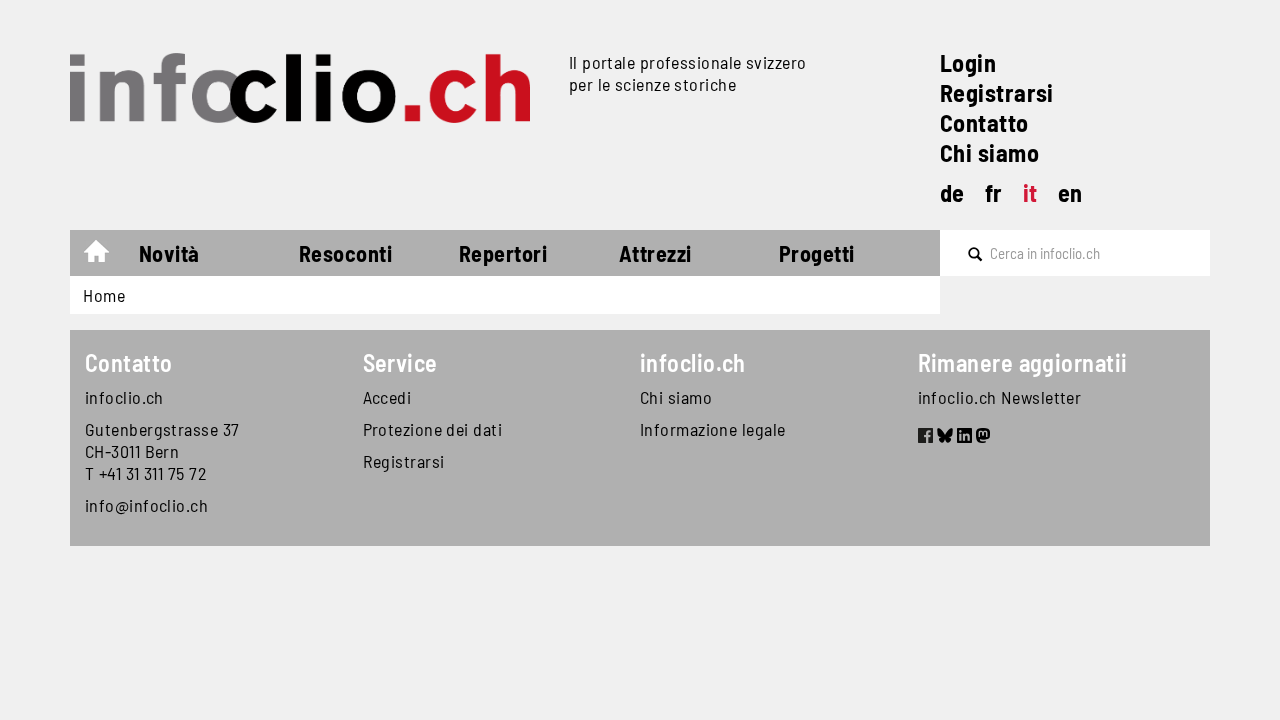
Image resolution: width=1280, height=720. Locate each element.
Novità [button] (169, 253)
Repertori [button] (503, 253)
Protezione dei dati (433, 429)
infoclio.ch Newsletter (1000, 397)
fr (994, 192)
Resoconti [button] (345, 253)
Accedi (387, 397)
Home (106, 256)
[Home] (311, 88)
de (952, 192)
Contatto (984, 122)
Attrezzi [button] (655, 253)
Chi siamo (989, 152)
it (1030, 192)
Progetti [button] (817, 253)
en (1070, 192)
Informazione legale (713, 429)
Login (968, 62)
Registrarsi (997, 92)
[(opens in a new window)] (925, 438)
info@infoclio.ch (146, 505)
